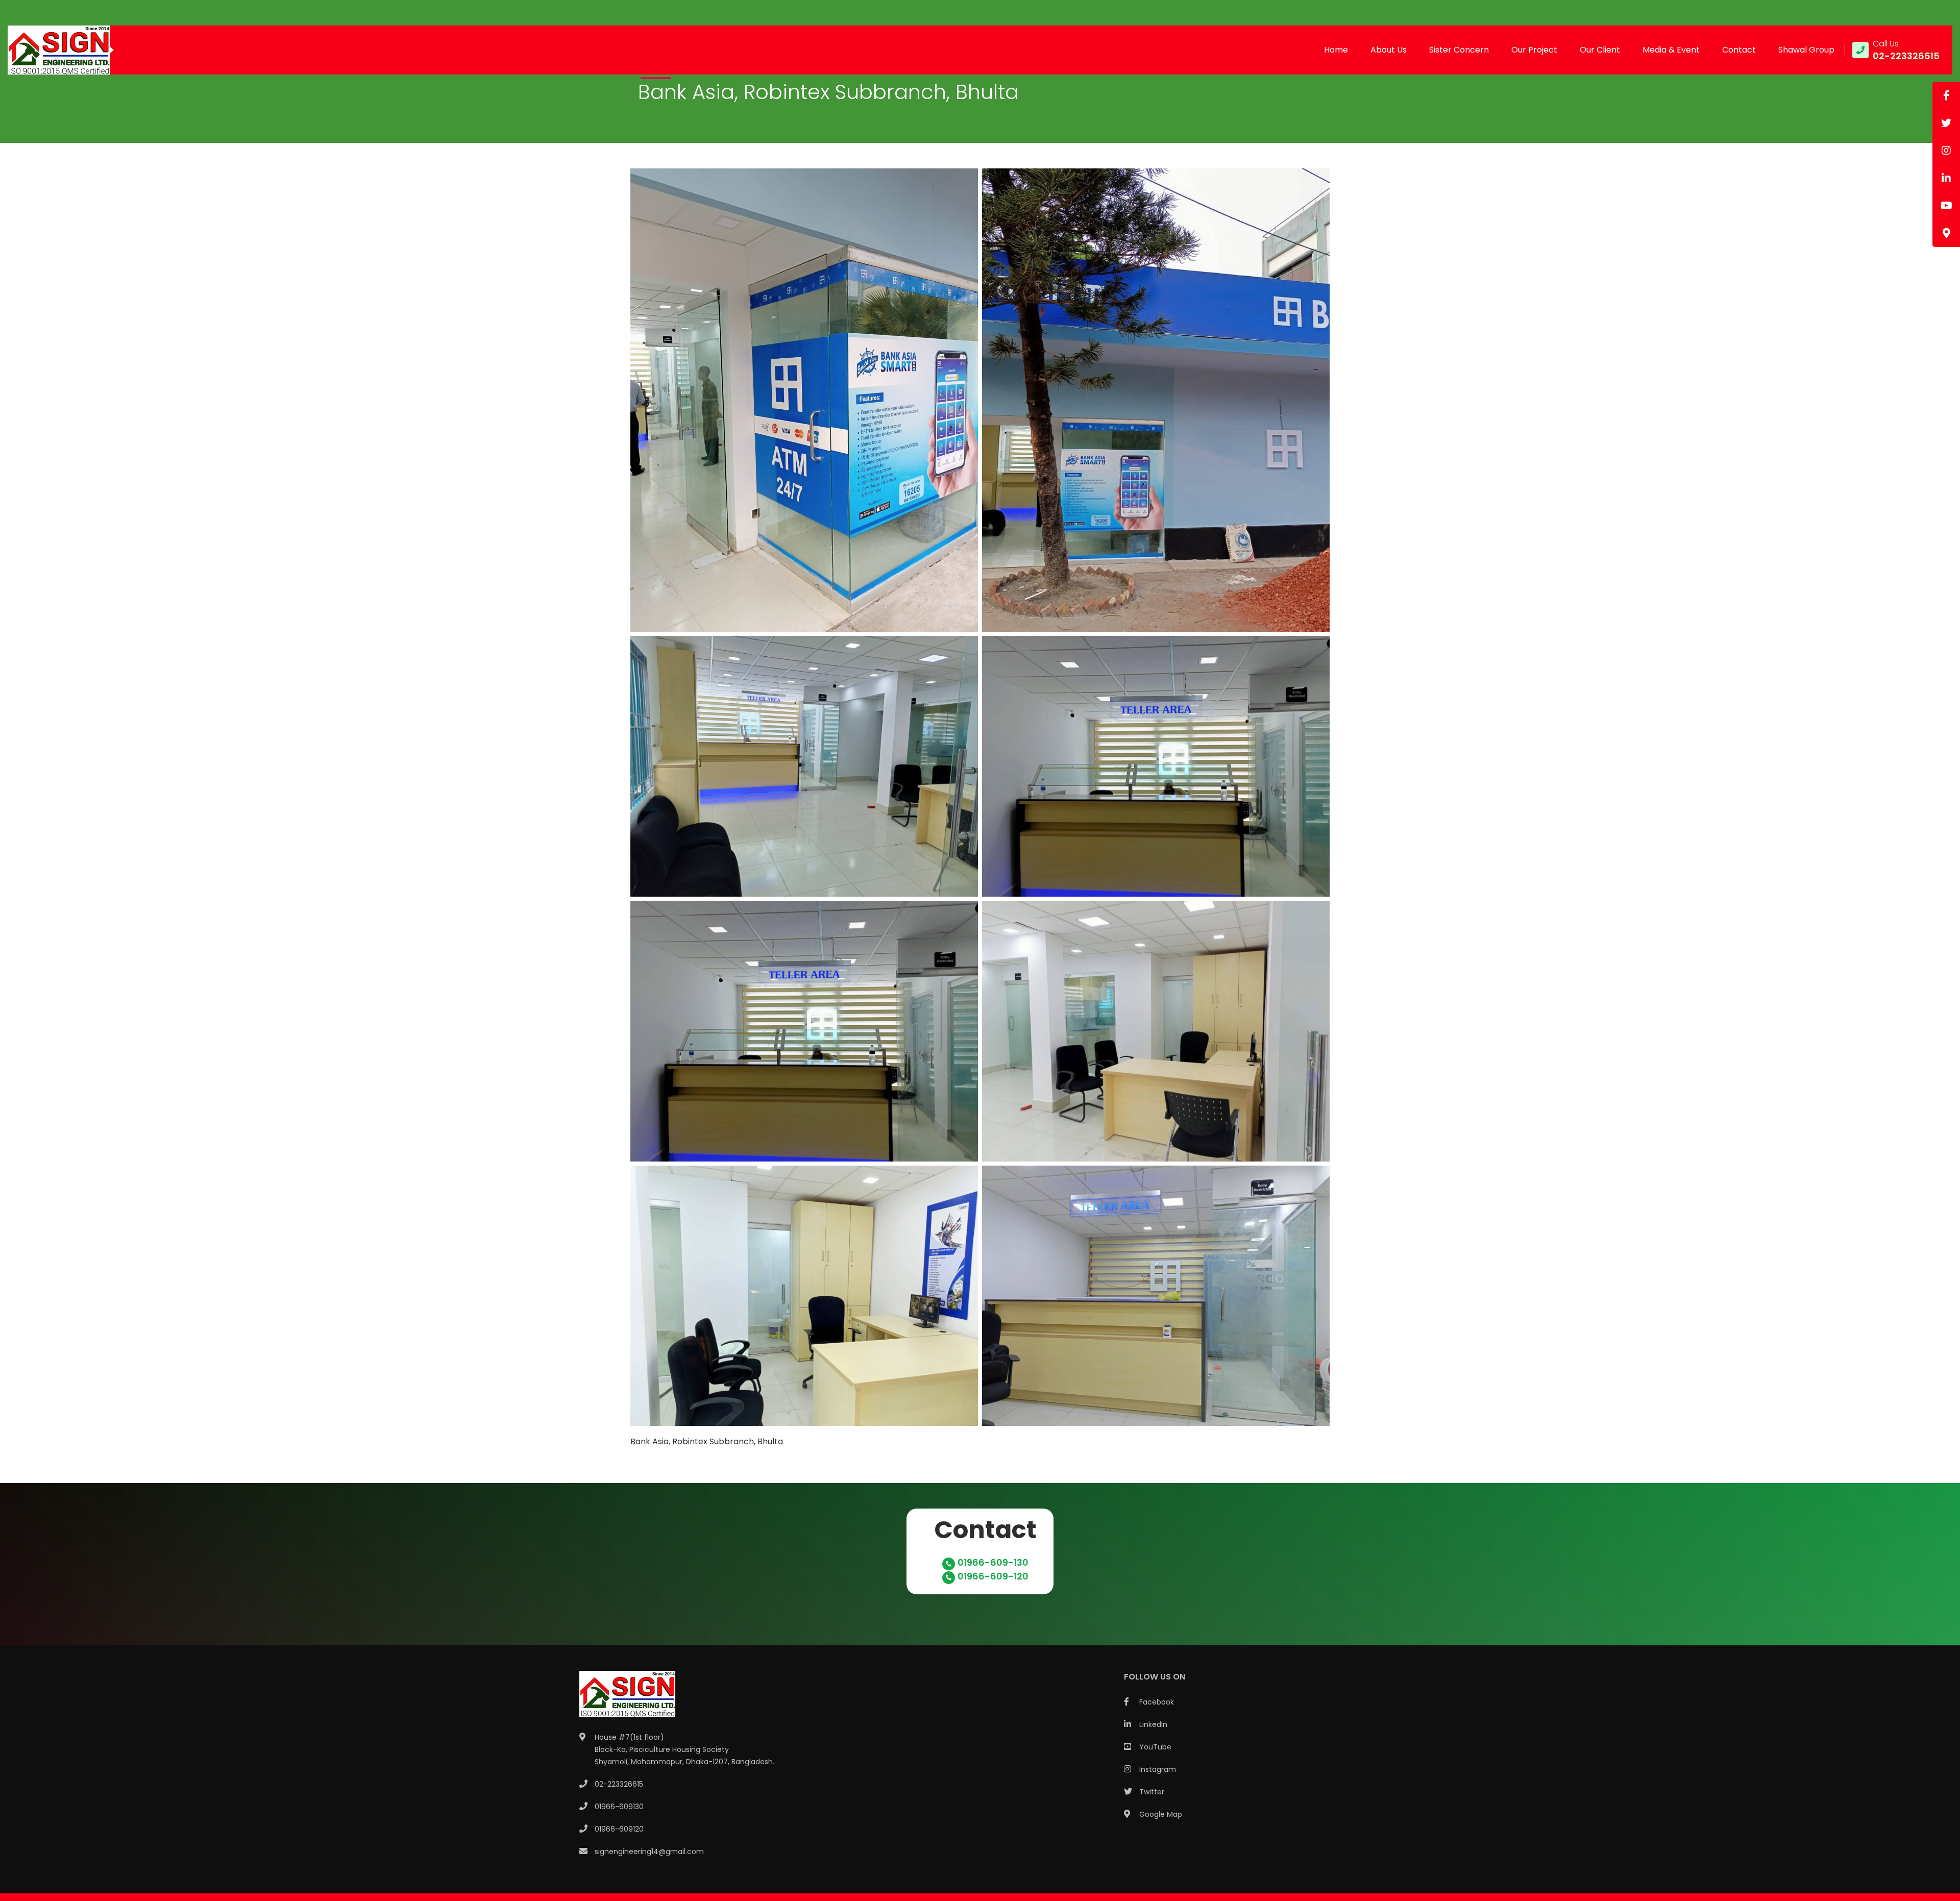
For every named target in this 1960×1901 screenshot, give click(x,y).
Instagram (1158, 1769)
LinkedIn (1153, 1724)
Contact (1739, 50)
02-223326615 (619, 1784)
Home (1336, 50)
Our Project (1534, 50)
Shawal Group (1806, 50)
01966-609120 (619, 1829)
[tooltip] (1946, 95)
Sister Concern (1459, 50)
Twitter (1152, 1792)
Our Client (1600, 50)
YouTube (1155, 1747)
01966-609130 (619, 1807)
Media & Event (1671, 50)
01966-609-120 (993, 1576)
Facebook (1157, 1702)
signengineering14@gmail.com (649, 1851)
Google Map (1161, 1814)
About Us (1389, 50)
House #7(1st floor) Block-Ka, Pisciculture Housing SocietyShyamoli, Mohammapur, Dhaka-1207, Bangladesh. (684, 1749)
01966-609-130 (993, 1562)
